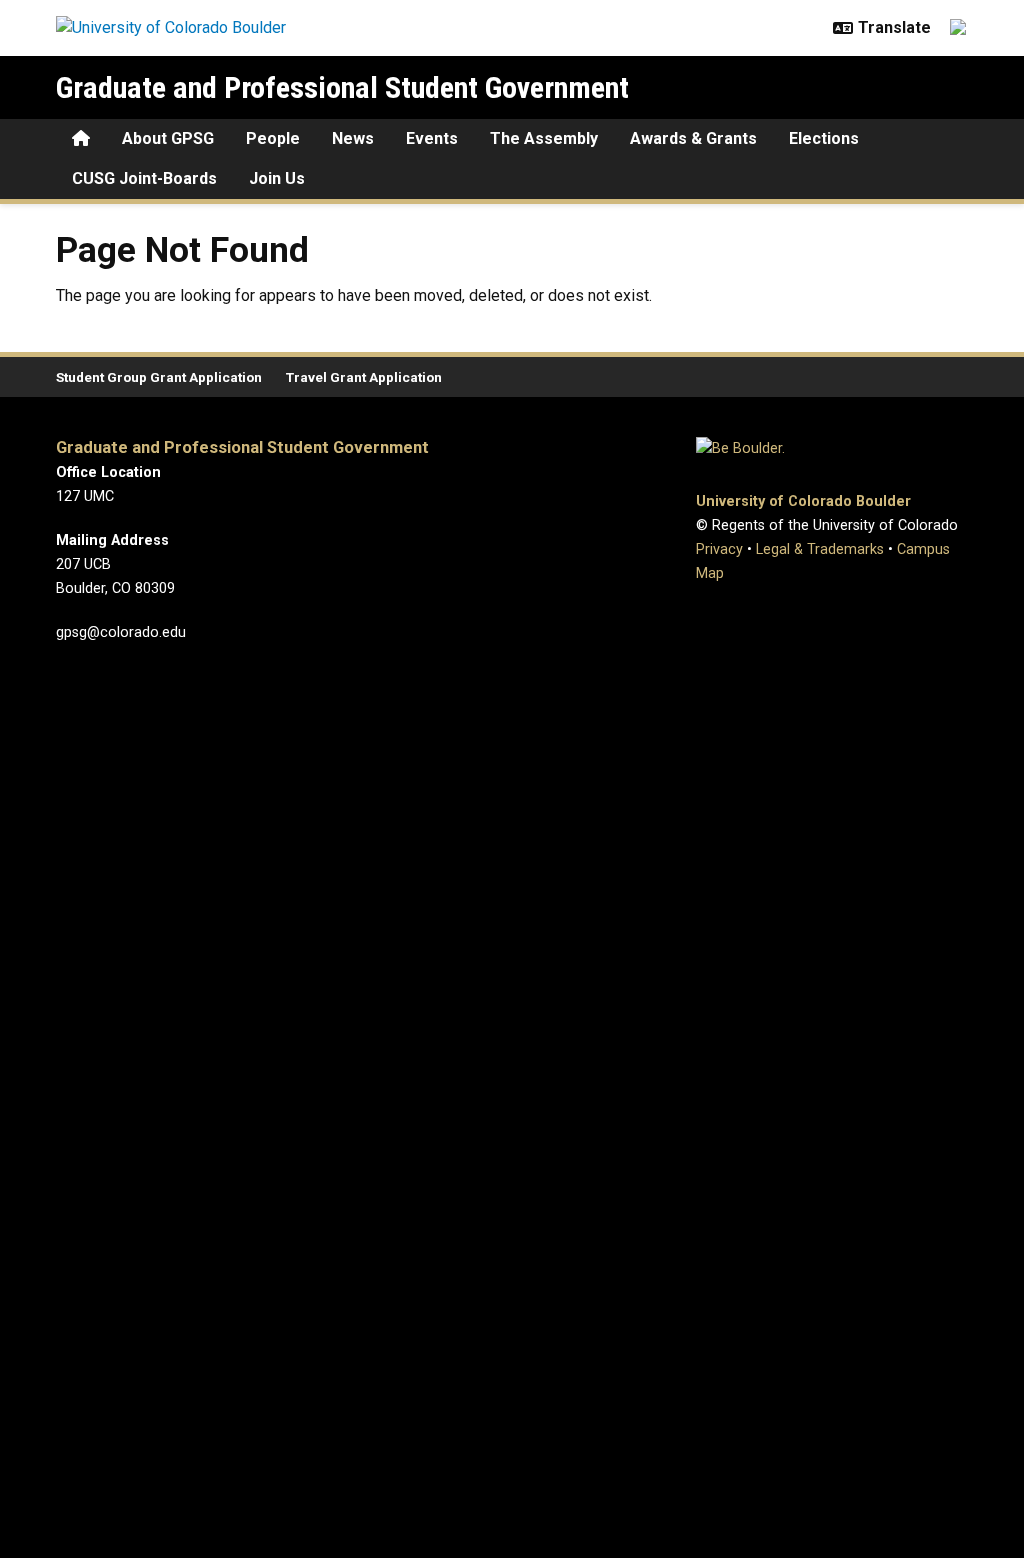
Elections (824, 138)
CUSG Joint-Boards (144, 178)
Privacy (719, 549)
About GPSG (168, 138)
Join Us (277, 178)
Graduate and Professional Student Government (342, 87)
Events (432, 138)
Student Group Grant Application (159, 377)
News (353, 138)
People (273, 138)
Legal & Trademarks (820, 549)
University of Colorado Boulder (803, 501)
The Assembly (544, 138)
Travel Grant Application (364, 377)
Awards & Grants (693, 138)
